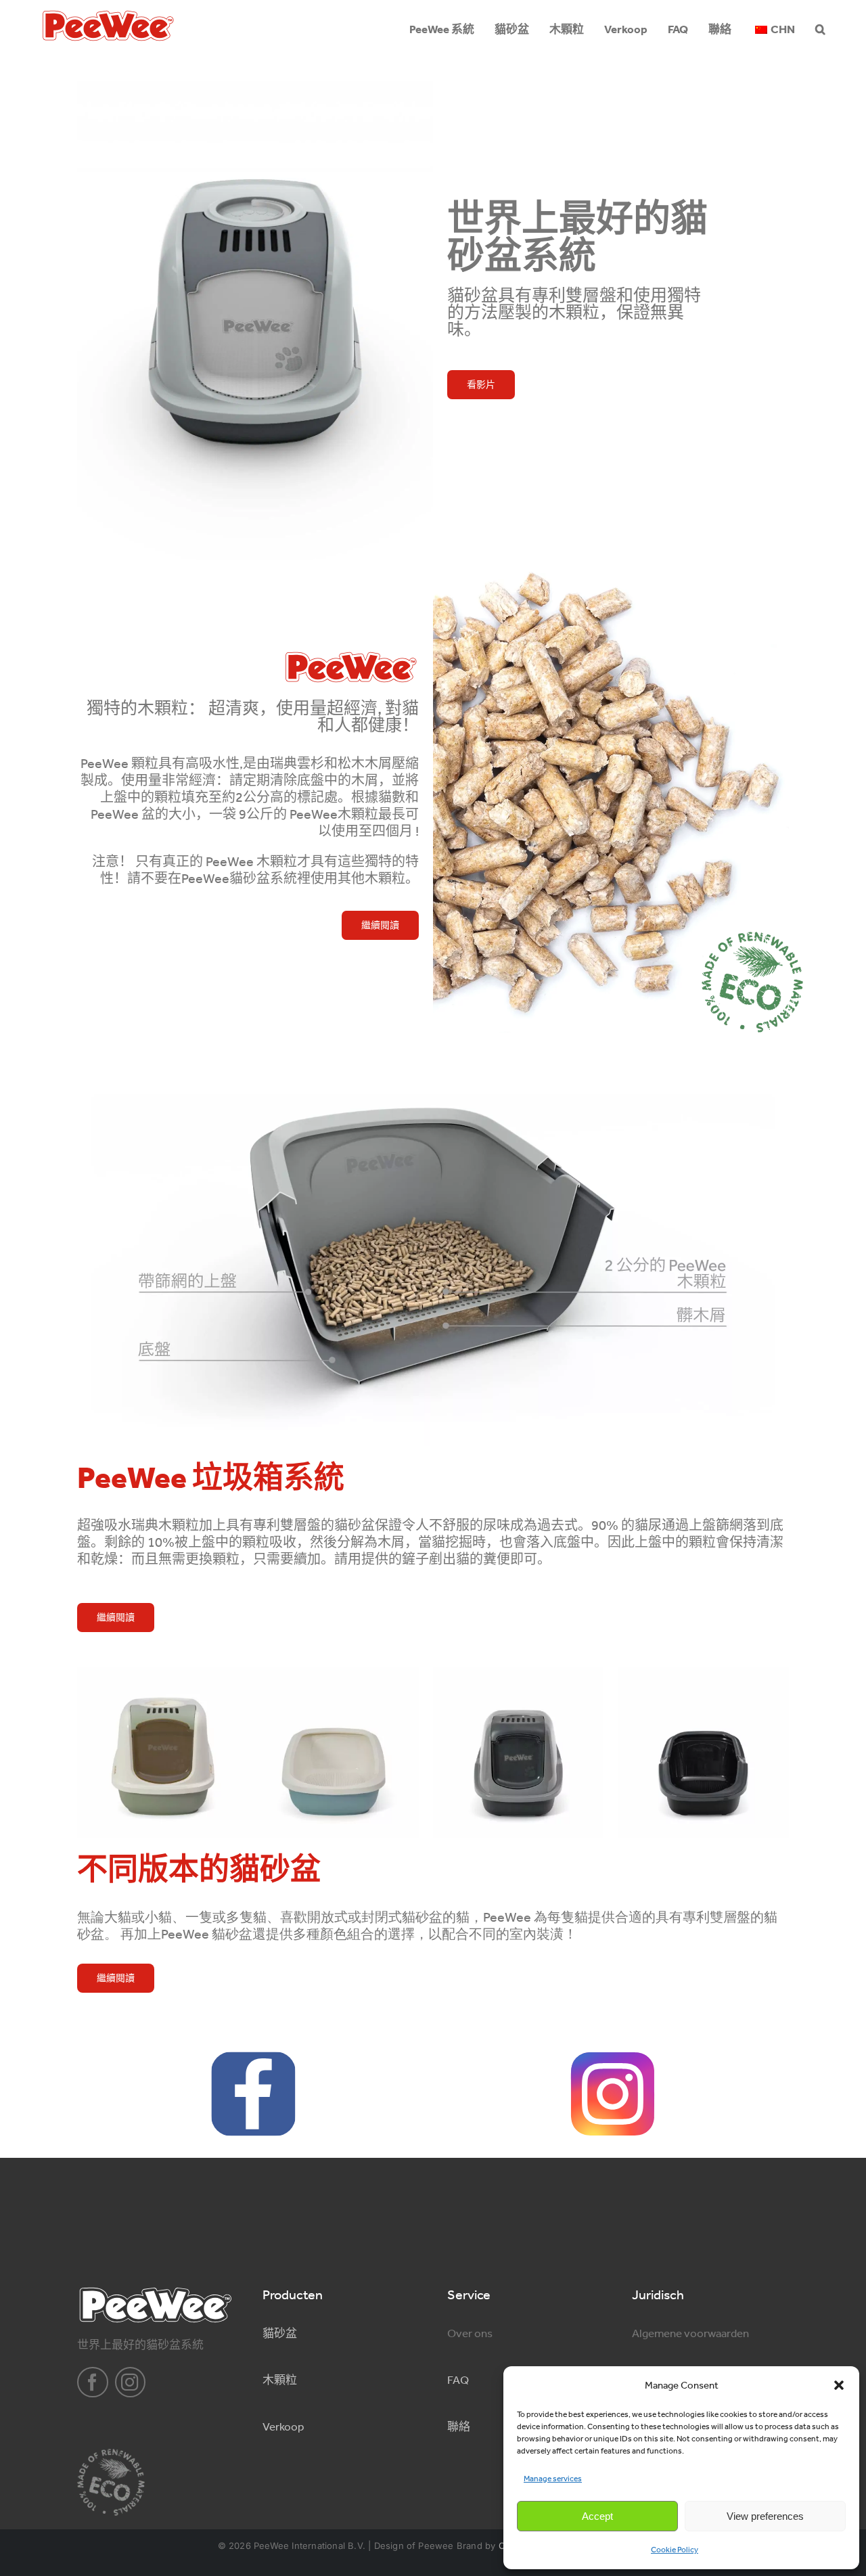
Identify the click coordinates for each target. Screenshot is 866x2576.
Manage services (553, 2479)
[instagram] (131, 2382)
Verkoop (283, 2426)
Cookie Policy (675, 2550)
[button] (839, 2385)
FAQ (458, 2380)
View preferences (765, 2516)
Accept (597, 2516)
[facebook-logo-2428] (253, 2057)
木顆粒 (280, 2380)
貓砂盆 (280, 2333)
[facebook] (93, 2382)
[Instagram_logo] (613, 2057)
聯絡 (459, 2426)
